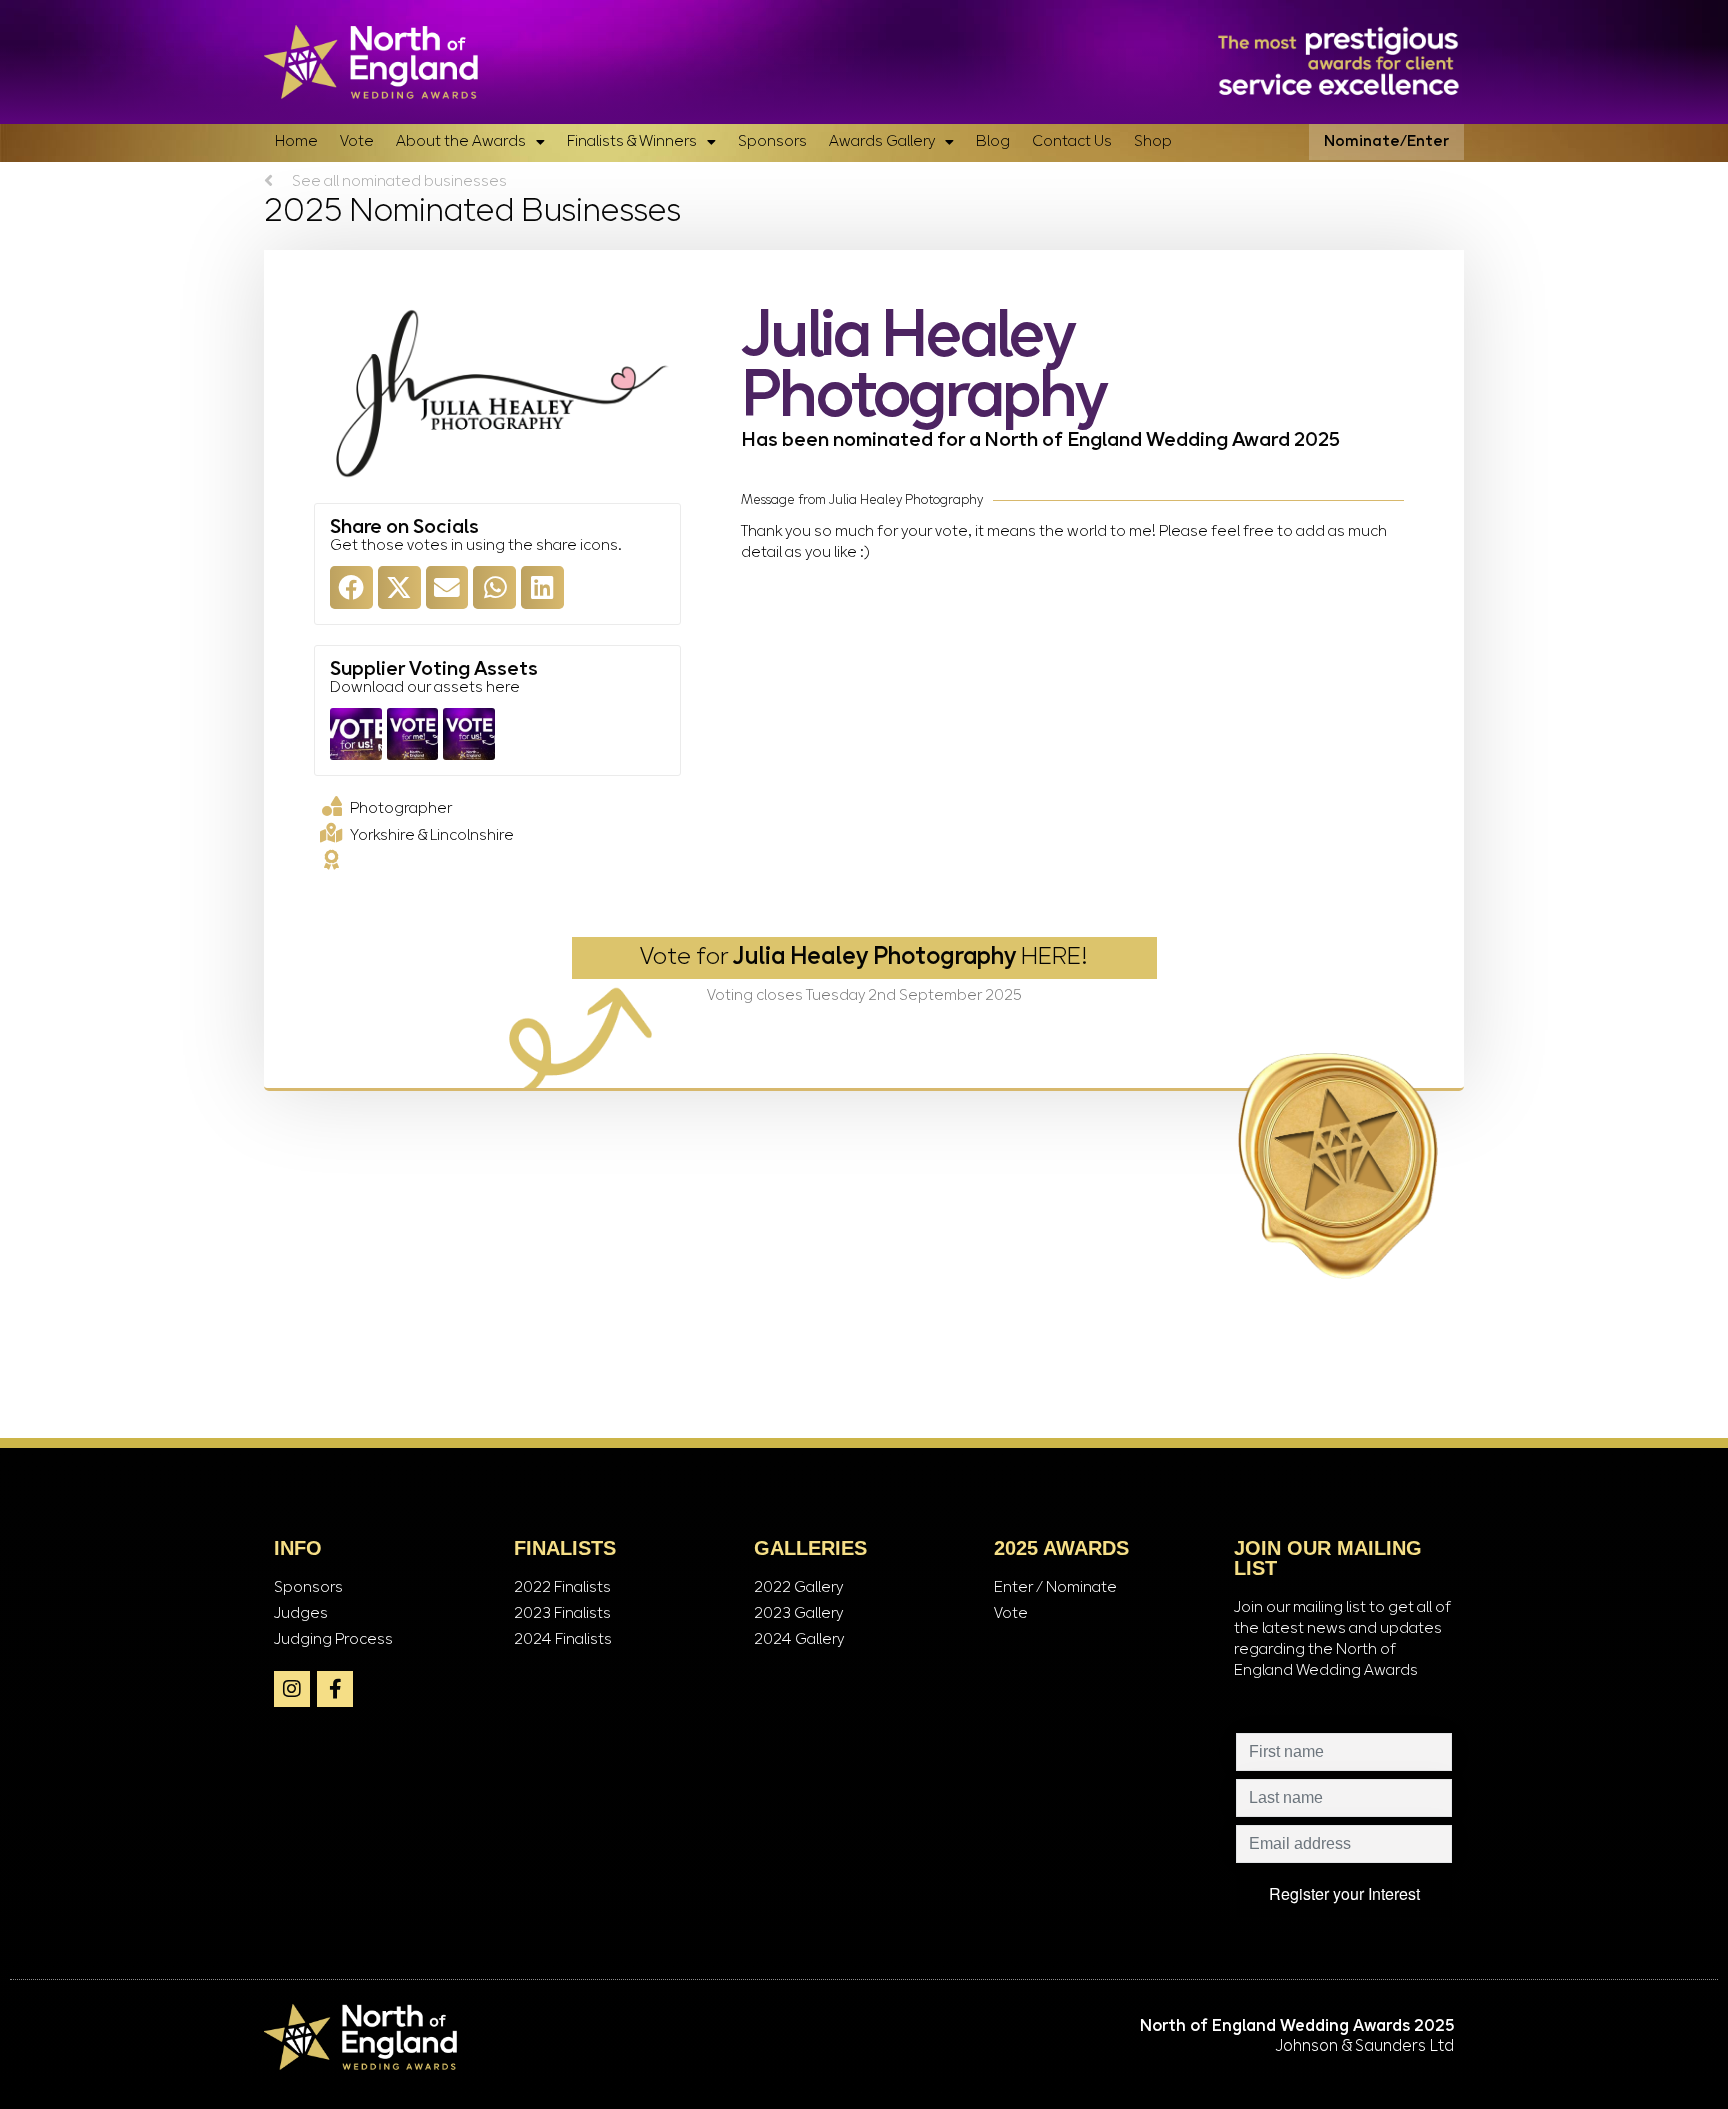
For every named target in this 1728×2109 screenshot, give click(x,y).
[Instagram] (292, 1689)
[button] (351, 587)
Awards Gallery (882, 142)
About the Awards (461, 142)
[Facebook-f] (335, 1689)
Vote (357, 142)
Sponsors (772, 142)
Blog (993, 142)
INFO (298, 1548)
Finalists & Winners (632, 142)
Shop (1153, 142)
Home (296, 142)
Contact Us (1072, 142)
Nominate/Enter (1386, 142)
